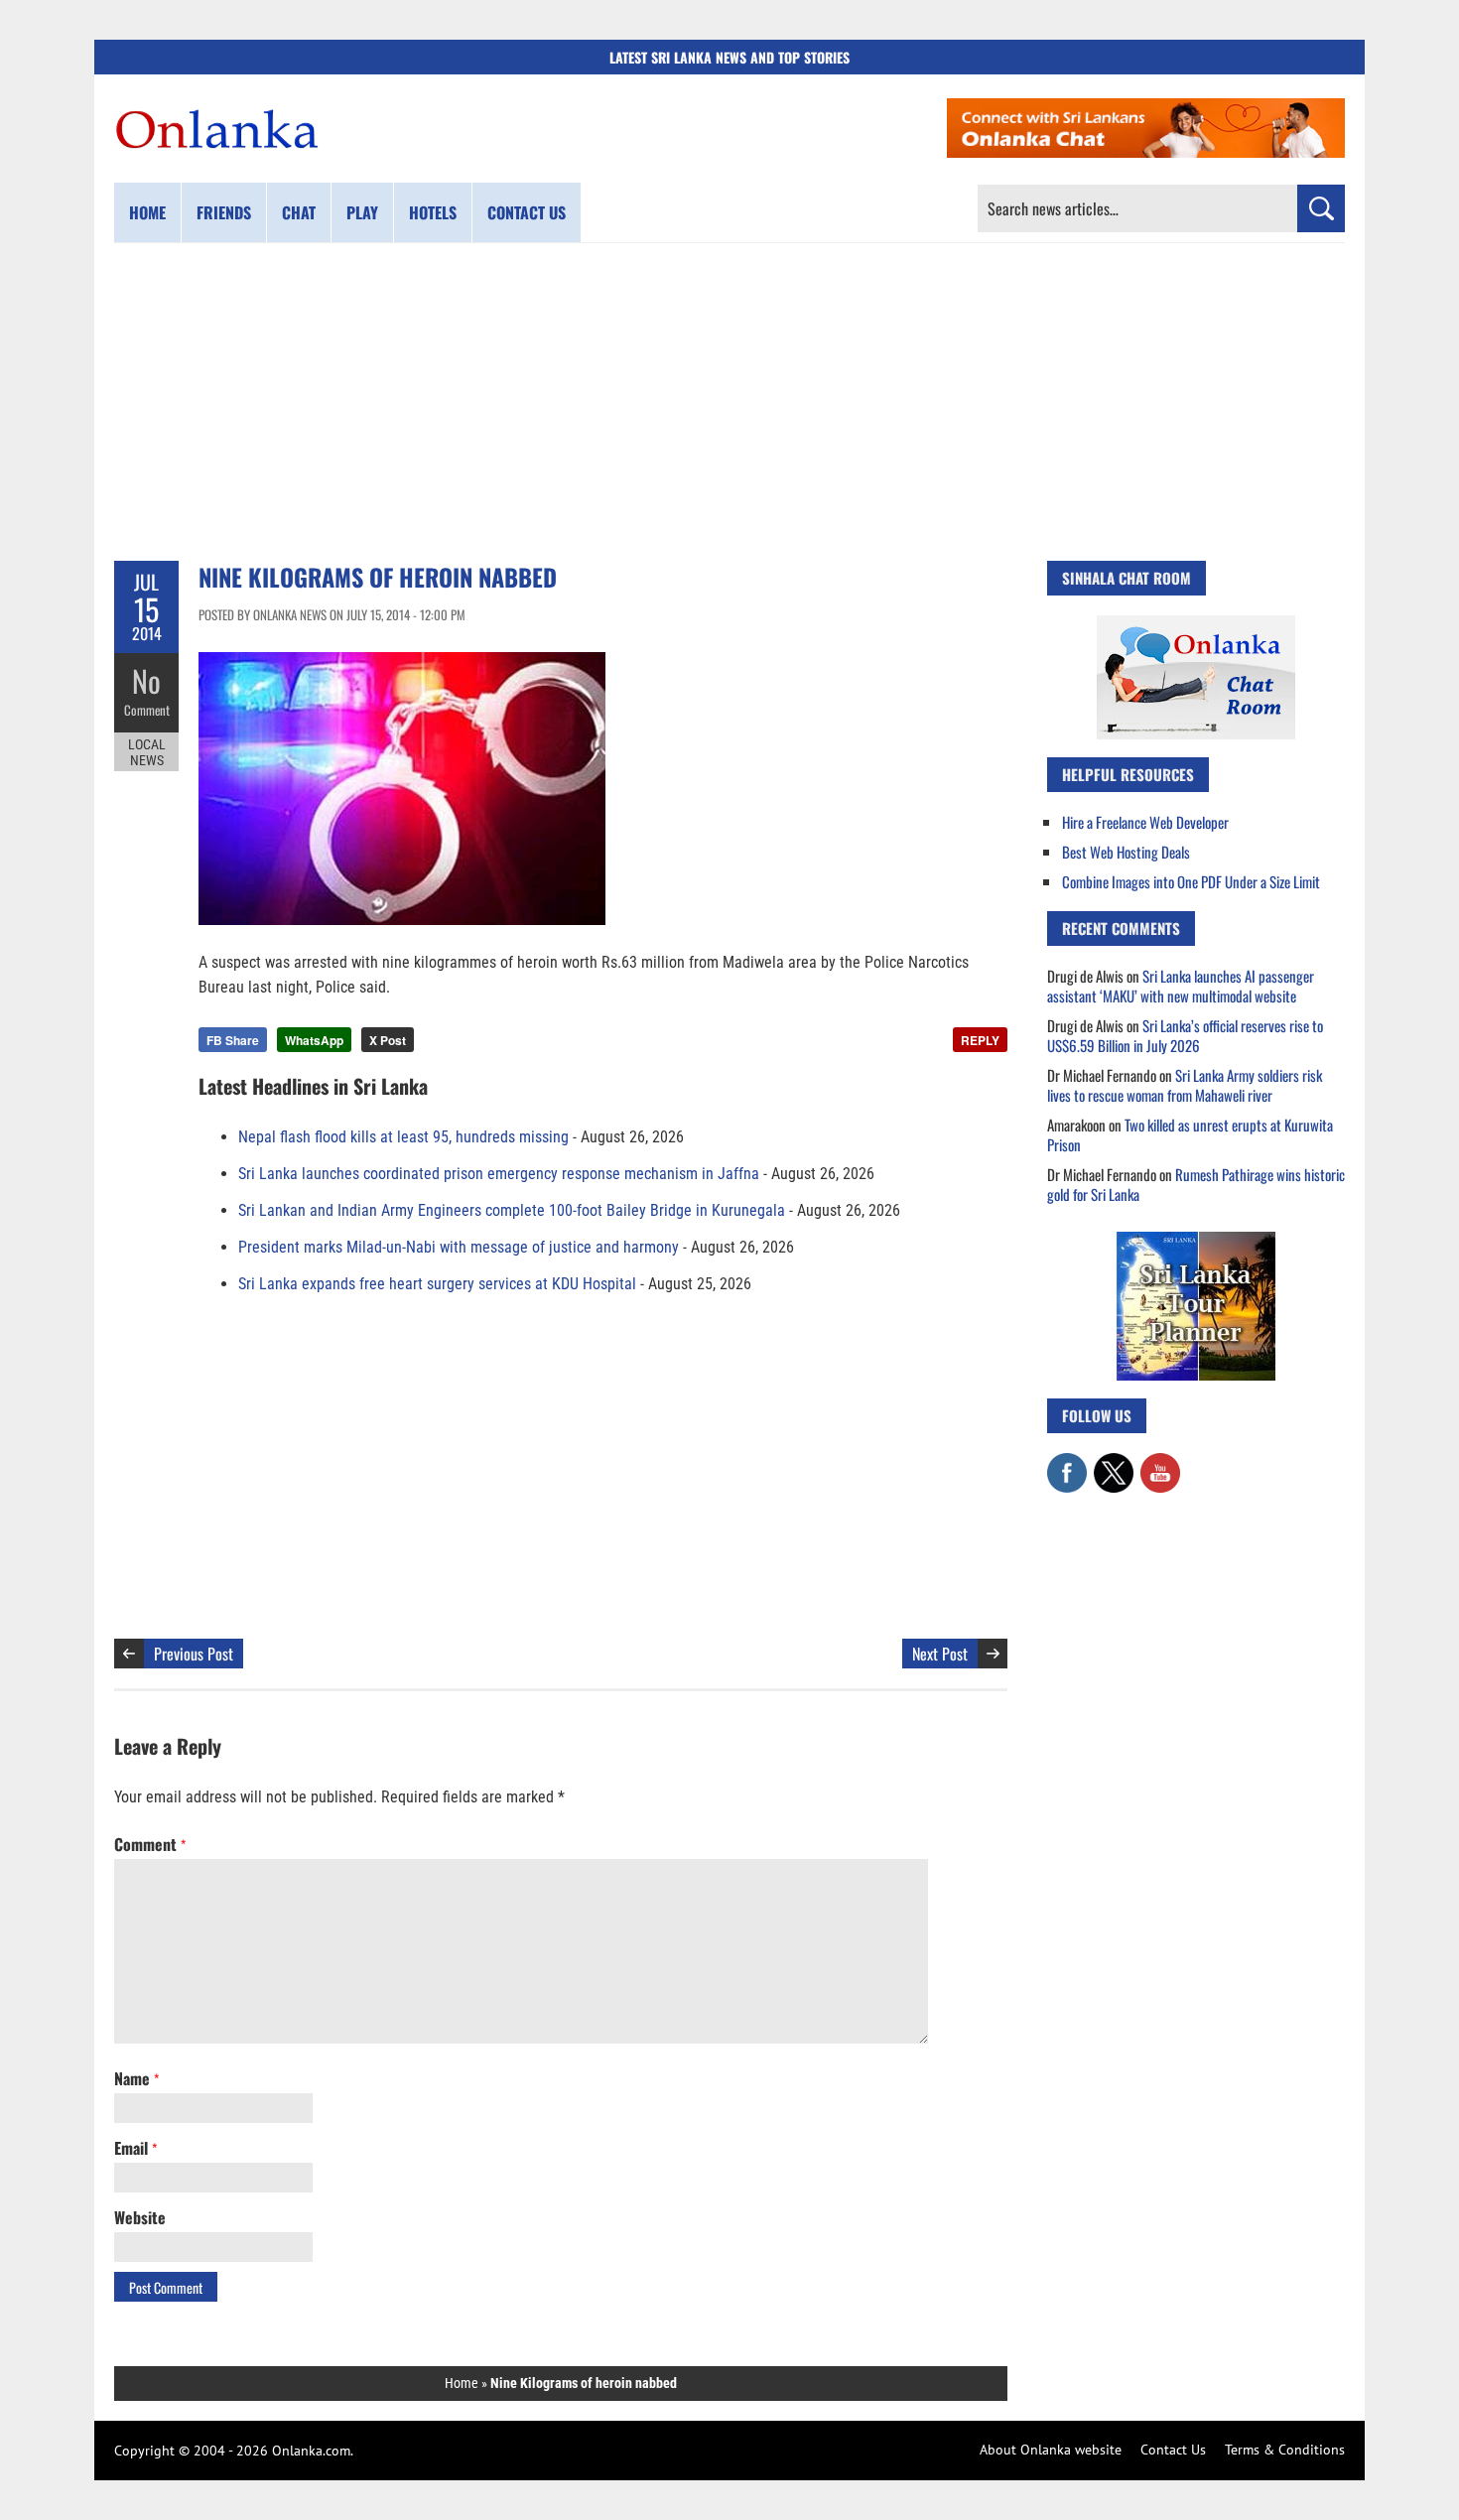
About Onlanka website (1051, 2450)
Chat (299, 212)
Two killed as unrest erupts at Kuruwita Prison (1190, 1134)
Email (135, 2148)
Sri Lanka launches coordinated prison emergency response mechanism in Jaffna (499, 1174)
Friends (224, 212)
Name (136, 2078)
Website (140, 2217)
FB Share (233, 1040)
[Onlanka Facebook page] (1067, 1463)
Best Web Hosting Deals (1126, 852)
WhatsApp (314, 1040)
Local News (147, 752)
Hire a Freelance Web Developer (1145, 822)
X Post (388, 1040)
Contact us (527, 212)
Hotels (433, 212)
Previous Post (194, 1654)
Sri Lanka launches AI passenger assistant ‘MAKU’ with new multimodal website (1181, 986)
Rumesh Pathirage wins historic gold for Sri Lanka (1196, 1184)
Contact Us (1173, 2450)
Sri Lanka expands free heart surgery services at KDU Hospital (437, 1284)
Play (362, 212)
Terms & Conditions (1285, 2450)
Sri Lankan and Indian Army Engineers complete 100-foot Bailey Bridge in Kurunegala (512, 1210)
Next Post (940, 1654)
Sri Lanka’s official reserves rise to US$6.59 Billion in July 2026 (1185, 1035)
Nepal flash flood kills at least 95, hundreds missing (403, 1137)
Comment (147, 710)
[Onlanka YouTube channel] (1160, 1463)
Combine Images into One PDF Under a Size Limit (1191, 881)
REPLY (980, 1040)
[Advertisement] (729, 402)
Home (147, 212)
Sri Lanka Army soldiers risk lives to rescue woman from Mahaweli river (1185, 1085)
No (146, 680)
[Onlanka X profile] (1114, 1463)
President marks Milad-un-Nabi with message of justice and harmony (459, 1247)
